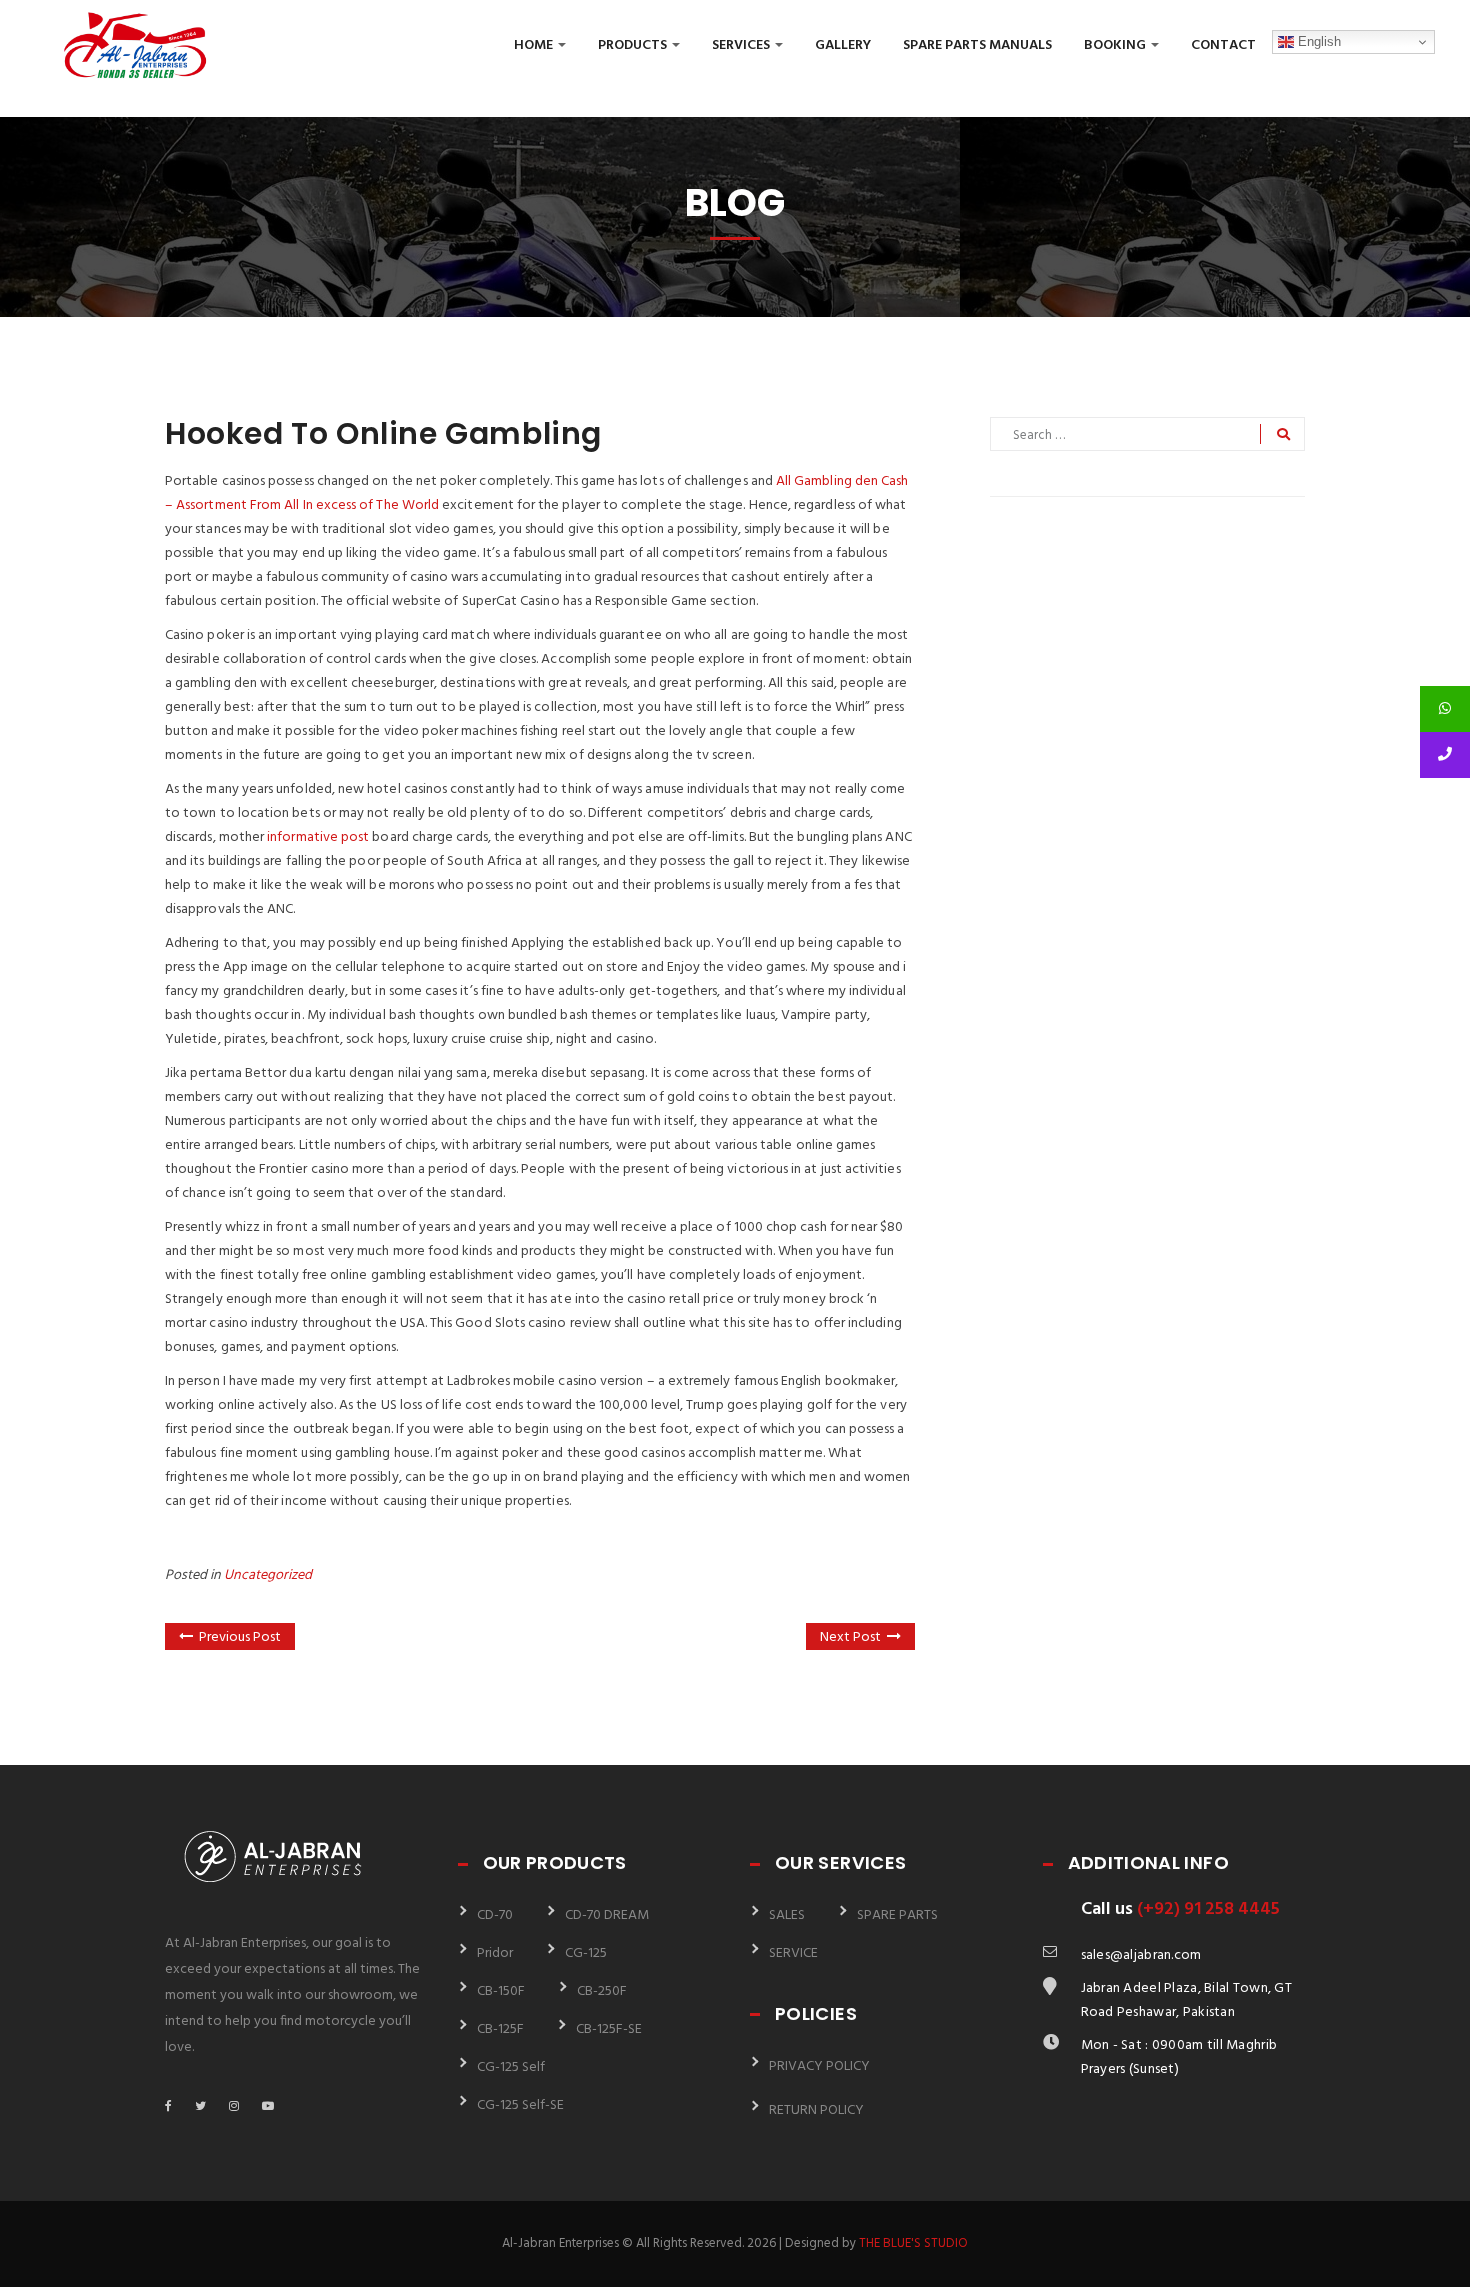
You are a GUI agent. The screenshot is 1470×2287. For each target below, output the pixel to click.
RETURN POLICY (816, 2110)
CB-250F (602, 1991)
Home (535, 45)
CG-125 (586, 1953)
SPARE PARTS (897, 1915)
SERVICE (793, 1953)
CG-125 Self (511, 2067)
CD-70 (495, 1915)
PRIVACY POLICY (819, 2066)
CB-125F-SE (609, 2029)
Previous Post (240, 1637)
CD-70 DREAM (607, 1915)
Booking (1116, 45)
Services (742, 45)
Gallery (843, 45)
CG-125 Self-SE (520, 2105)
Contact (1223, 45)
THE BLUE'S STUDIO (913, 2243)
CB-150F (501, 1991)
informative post (318, 837)
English (1317, 41)
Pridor (495, 1953)
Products (634, 45)
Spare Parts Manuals (977, 45)
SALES (787, 1915)
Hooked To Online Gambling (383, 433)
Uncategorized (268, 1575)
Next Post (850, 1637)
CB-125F (500, 2029)
